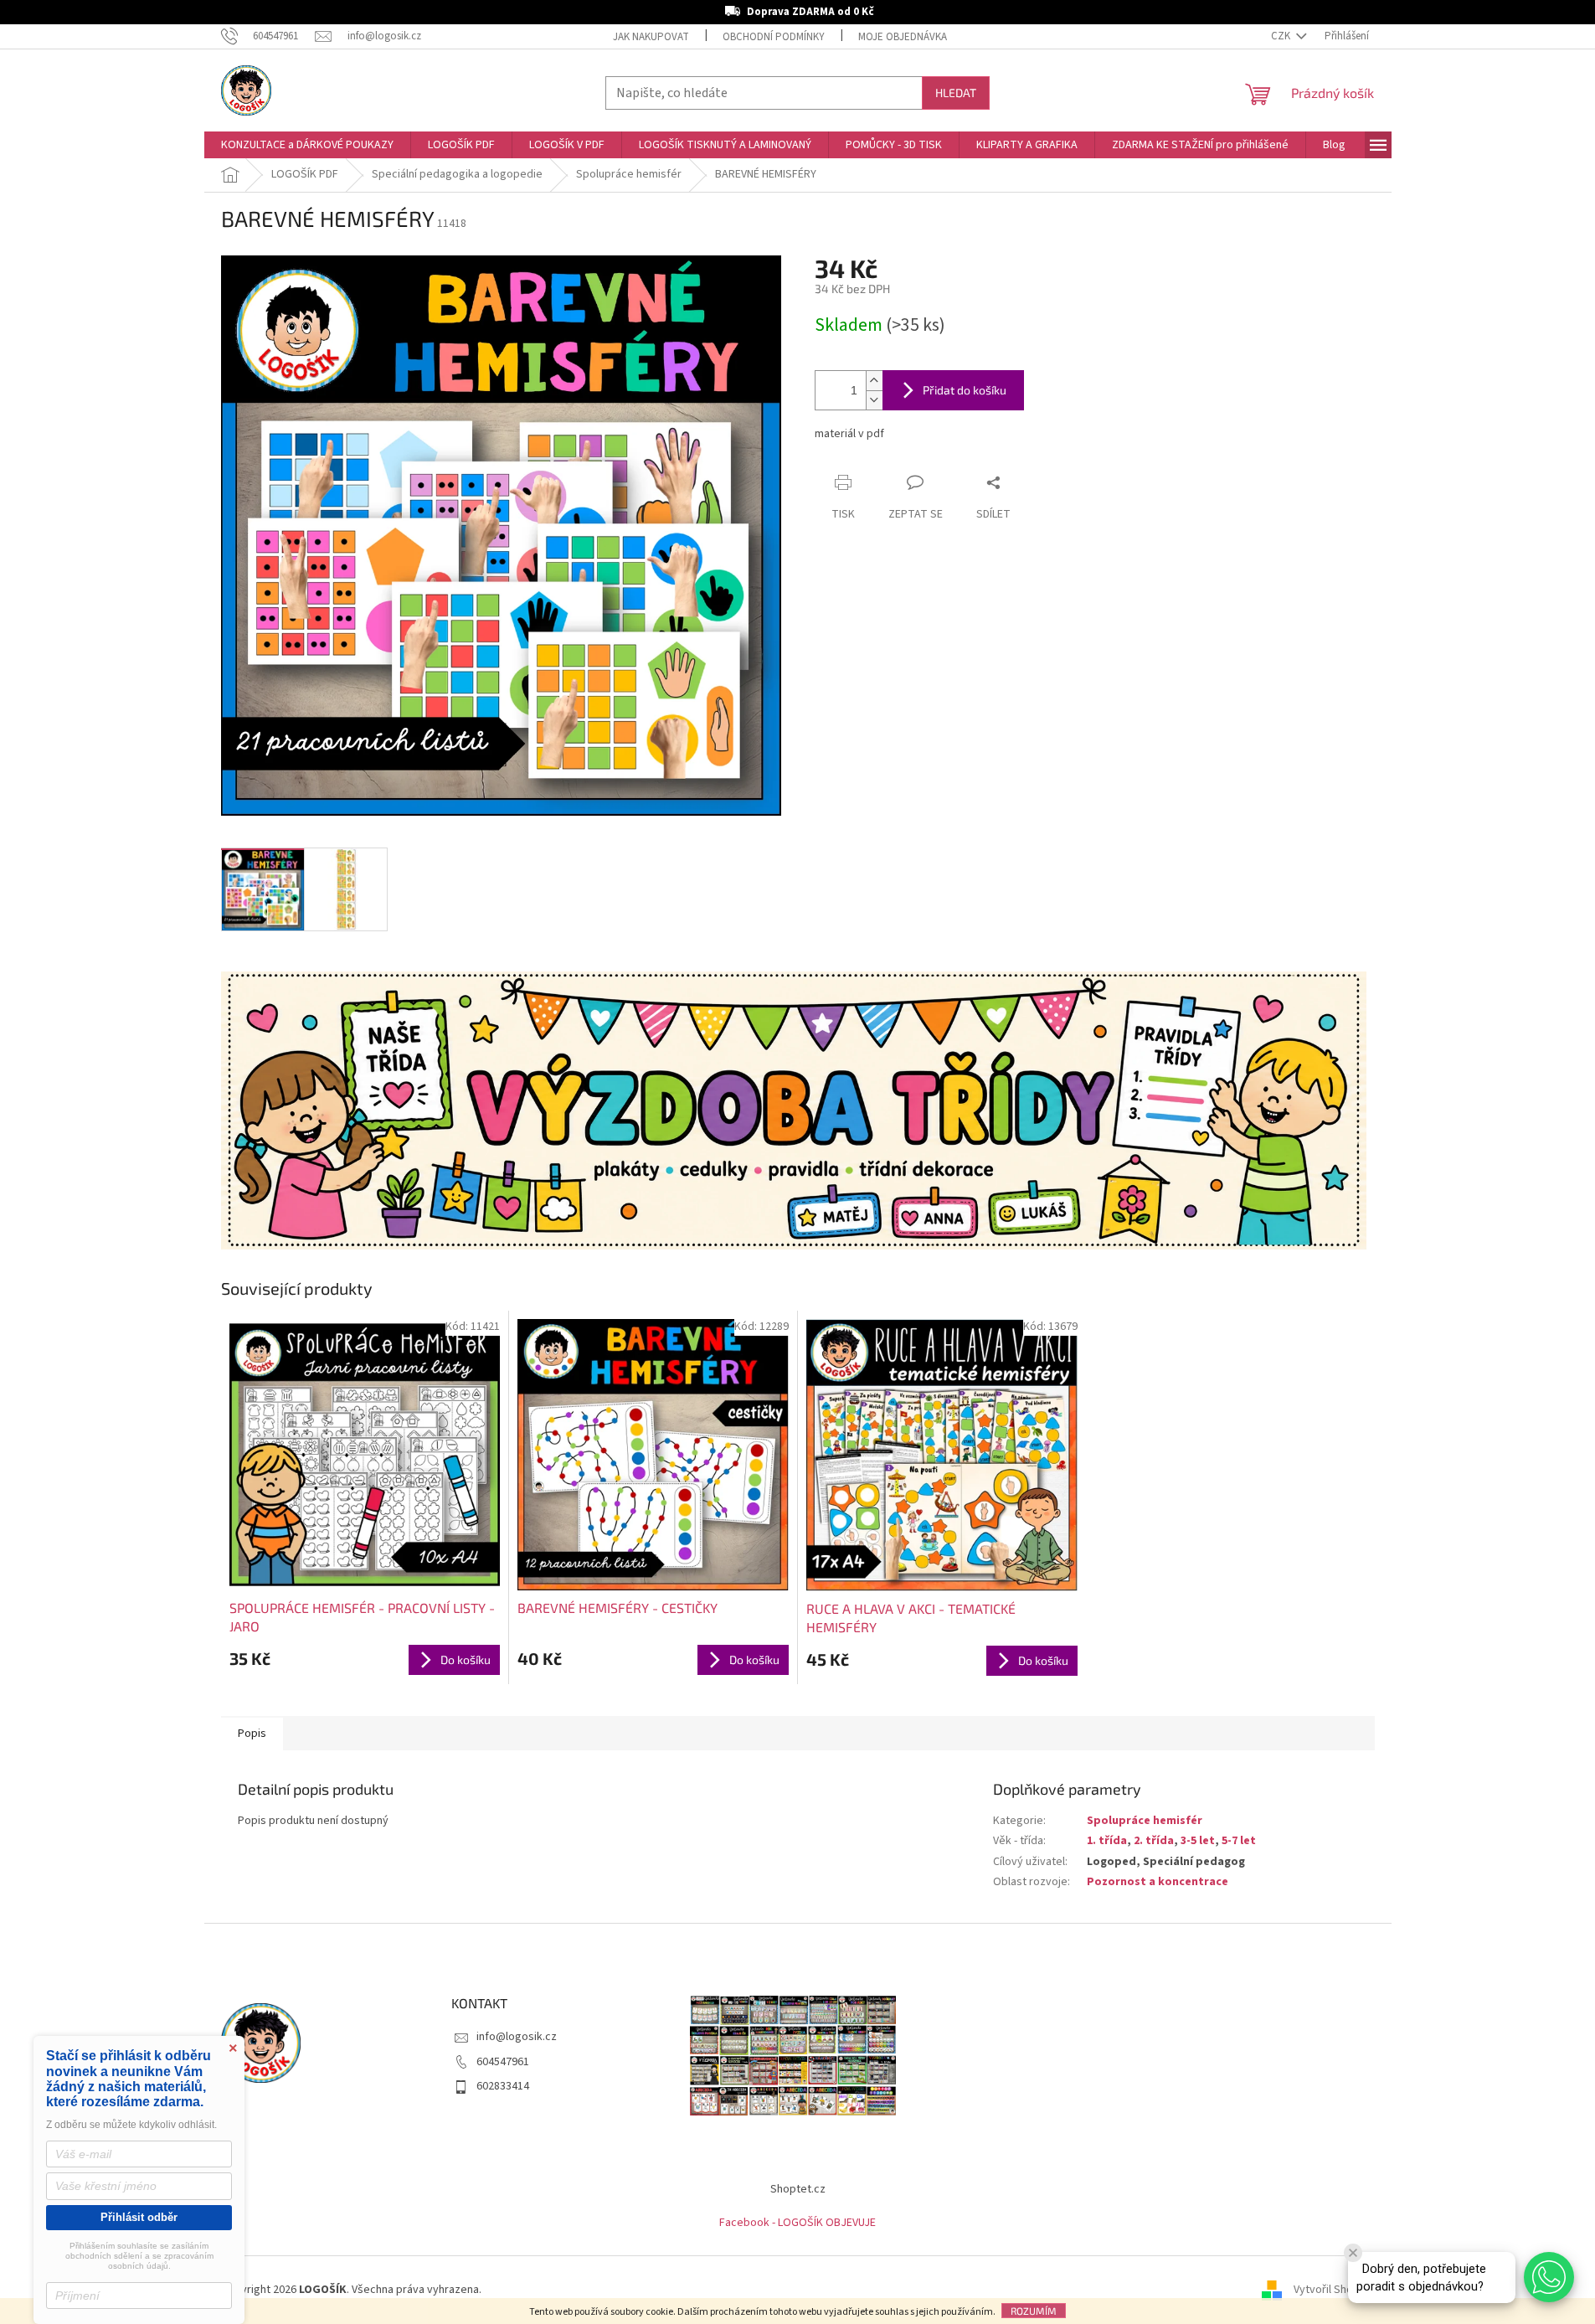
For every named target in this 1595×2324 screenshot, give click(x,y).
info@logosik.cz (517, 2037)
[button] (1549, 2277)
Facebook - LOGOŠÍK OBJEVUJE (797, 2223)
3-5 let (1198, 1841)
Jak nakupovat (651, 37)
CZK (1282, 36)
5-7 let (1239, 1841)
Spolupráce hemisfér (1145, 1821)
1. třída (1107, 1841)
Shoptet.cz (798, 2189)
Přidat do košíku (965, 390)
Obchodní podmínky (774, 37)
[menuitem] (307, 145)
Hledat (956, 93)
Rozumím (1034, 2311)
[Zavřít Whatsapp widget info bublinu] (1353, 2253)
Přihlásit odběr (139, 2217)
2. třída (1154, 1841)
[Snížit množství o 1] (874, 400)
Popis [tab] (252, 1734)
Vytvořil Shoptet (1334, 2290)
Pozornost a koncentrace (1158, 1882)
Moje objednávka (903, 37)
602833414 (503, 2086)
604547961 (503, 2062)
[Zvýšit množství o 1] (874, 381)
